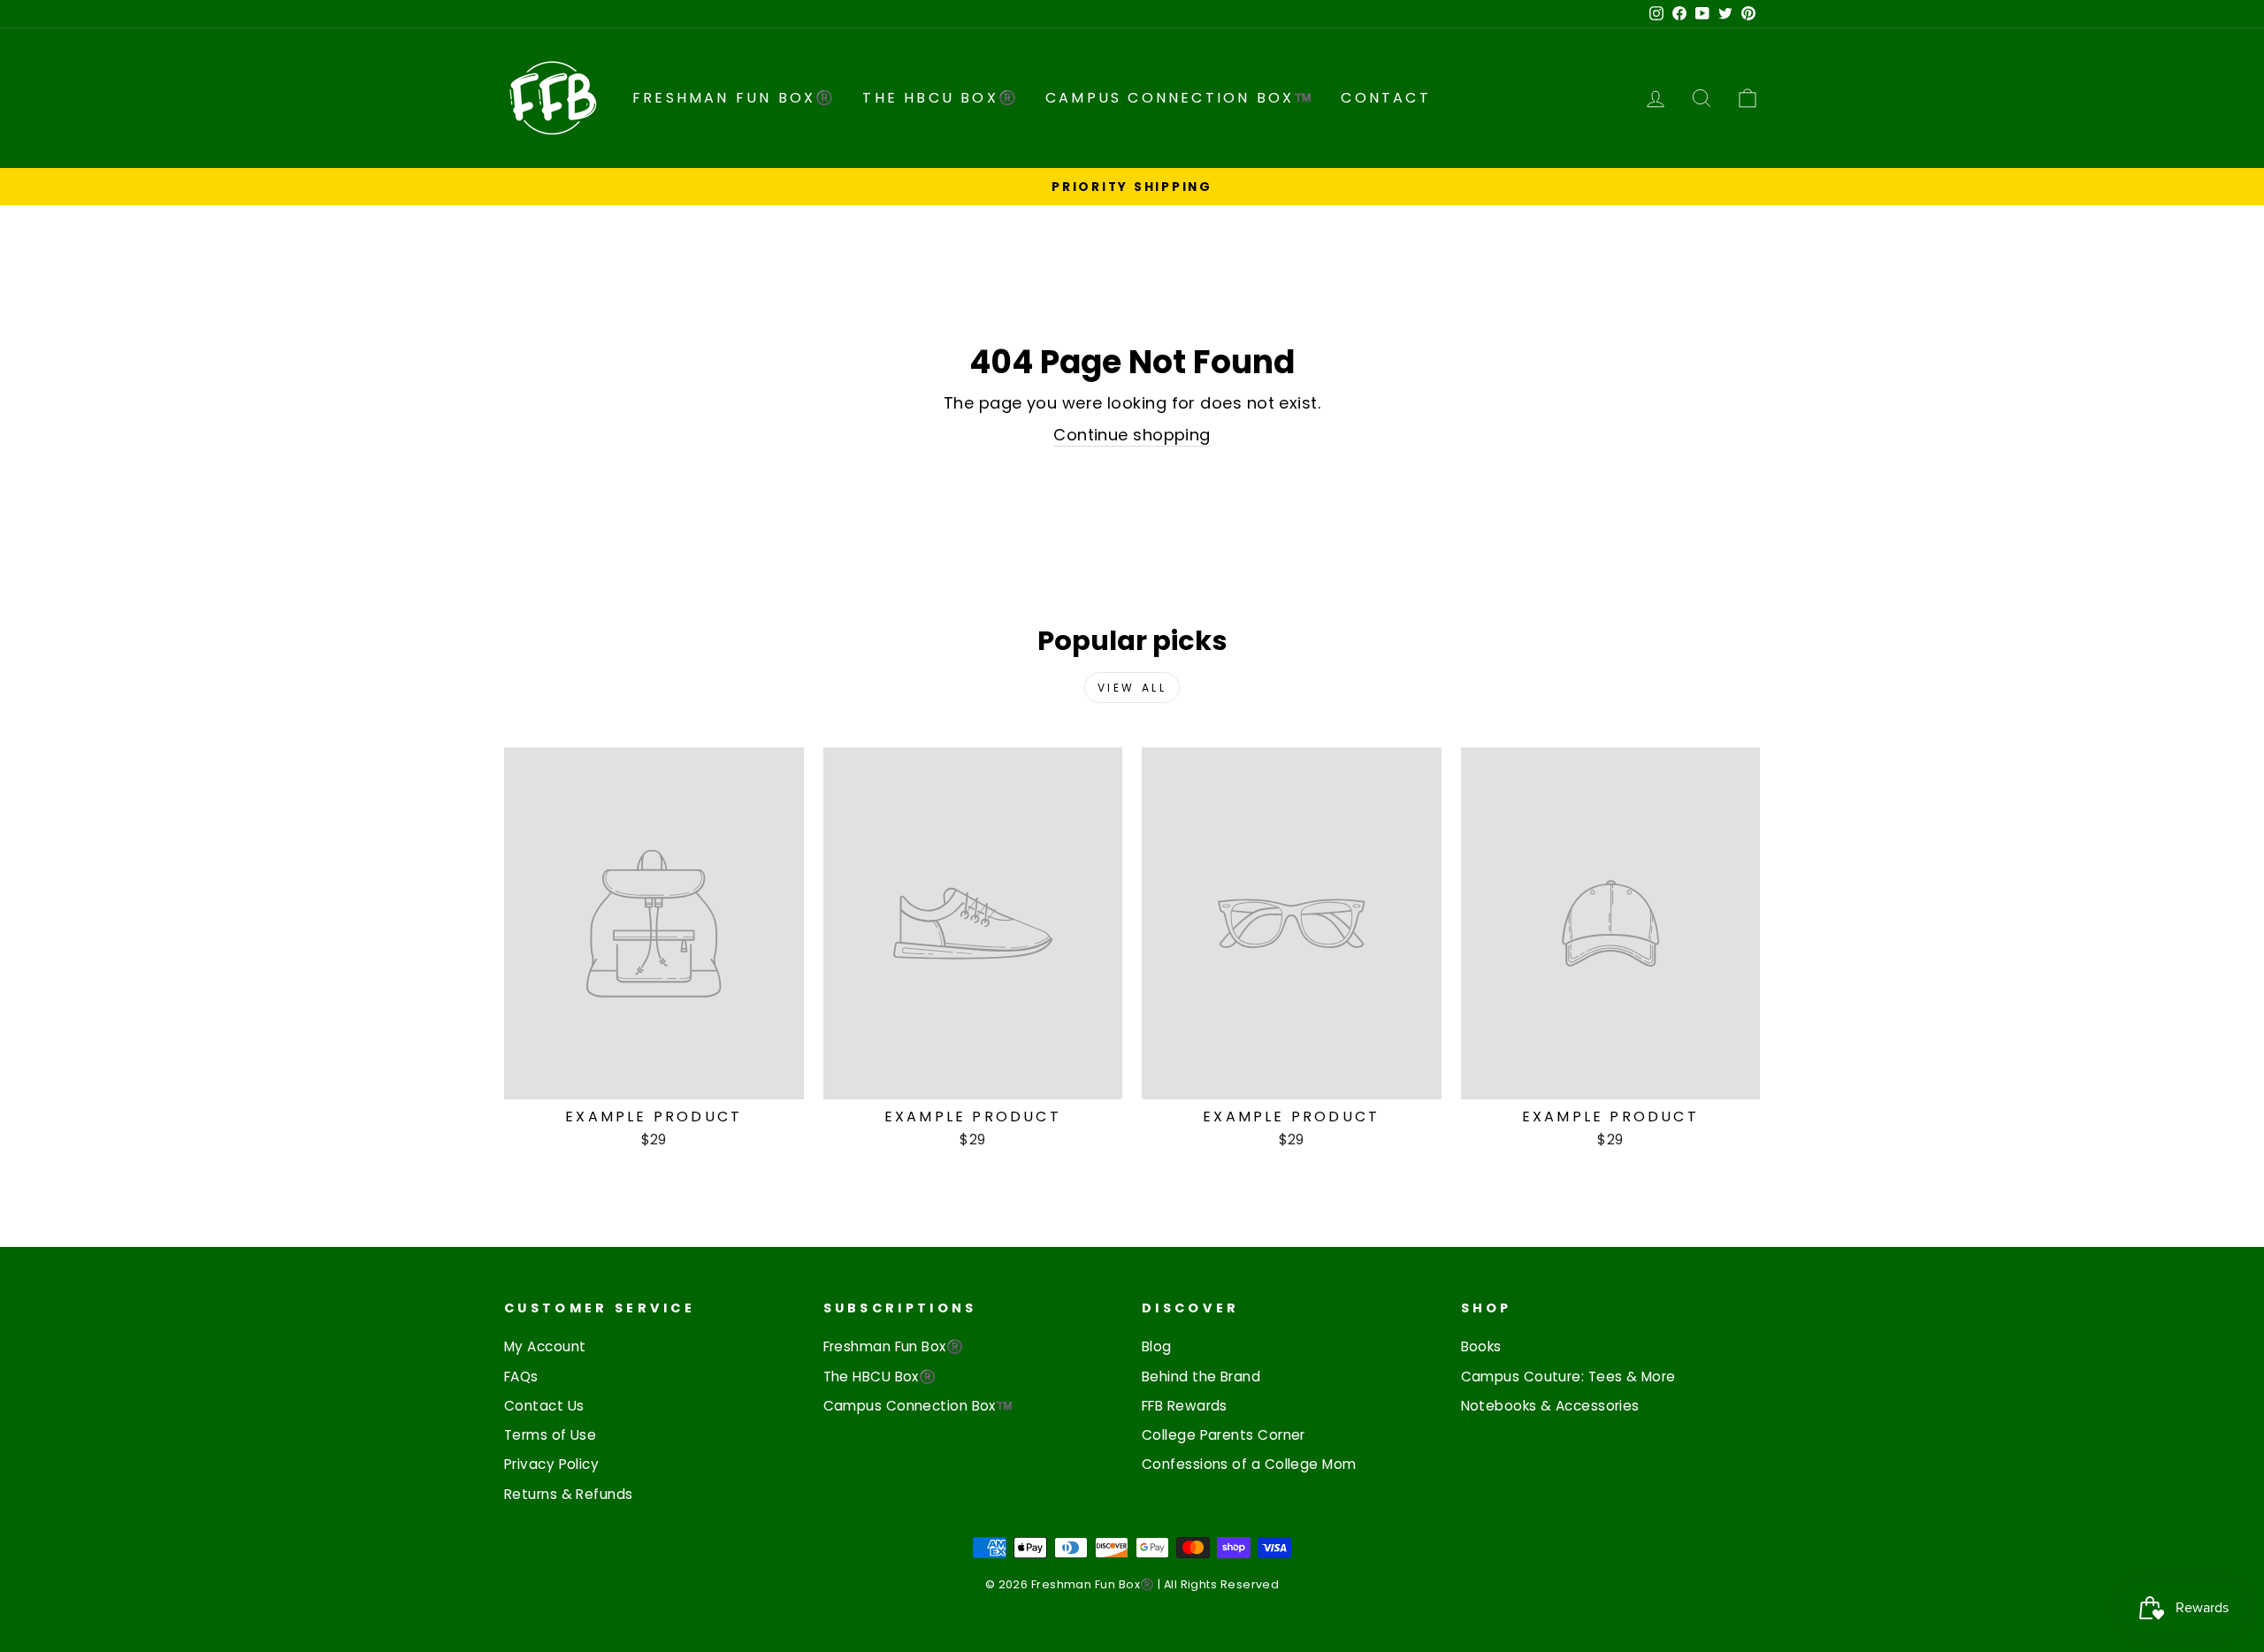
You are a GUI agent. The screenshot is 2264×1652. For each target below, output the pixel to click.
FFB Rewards (1185, 1406)
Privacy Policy (551, 1464)
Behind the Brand (1201, 1377)
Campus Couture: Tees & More (1568, 1377)
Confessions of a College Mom (1249, 1464)
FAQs (521, 1377)
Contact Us (544, 1406)
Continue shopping (1132, 435)
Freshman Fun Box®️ (734, 98)
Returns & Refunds (569, 1494)
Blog (1157, 1346)
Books (1481, 1346)
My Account (545, 1346)
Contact (1385, 98)
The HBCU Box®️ (941, 98)
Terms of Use (550, 1435)
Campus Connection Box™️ (1180, 98)
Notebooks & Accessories (1550, 1406)
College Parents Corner (1224, 1435)
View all (1132, 688)
